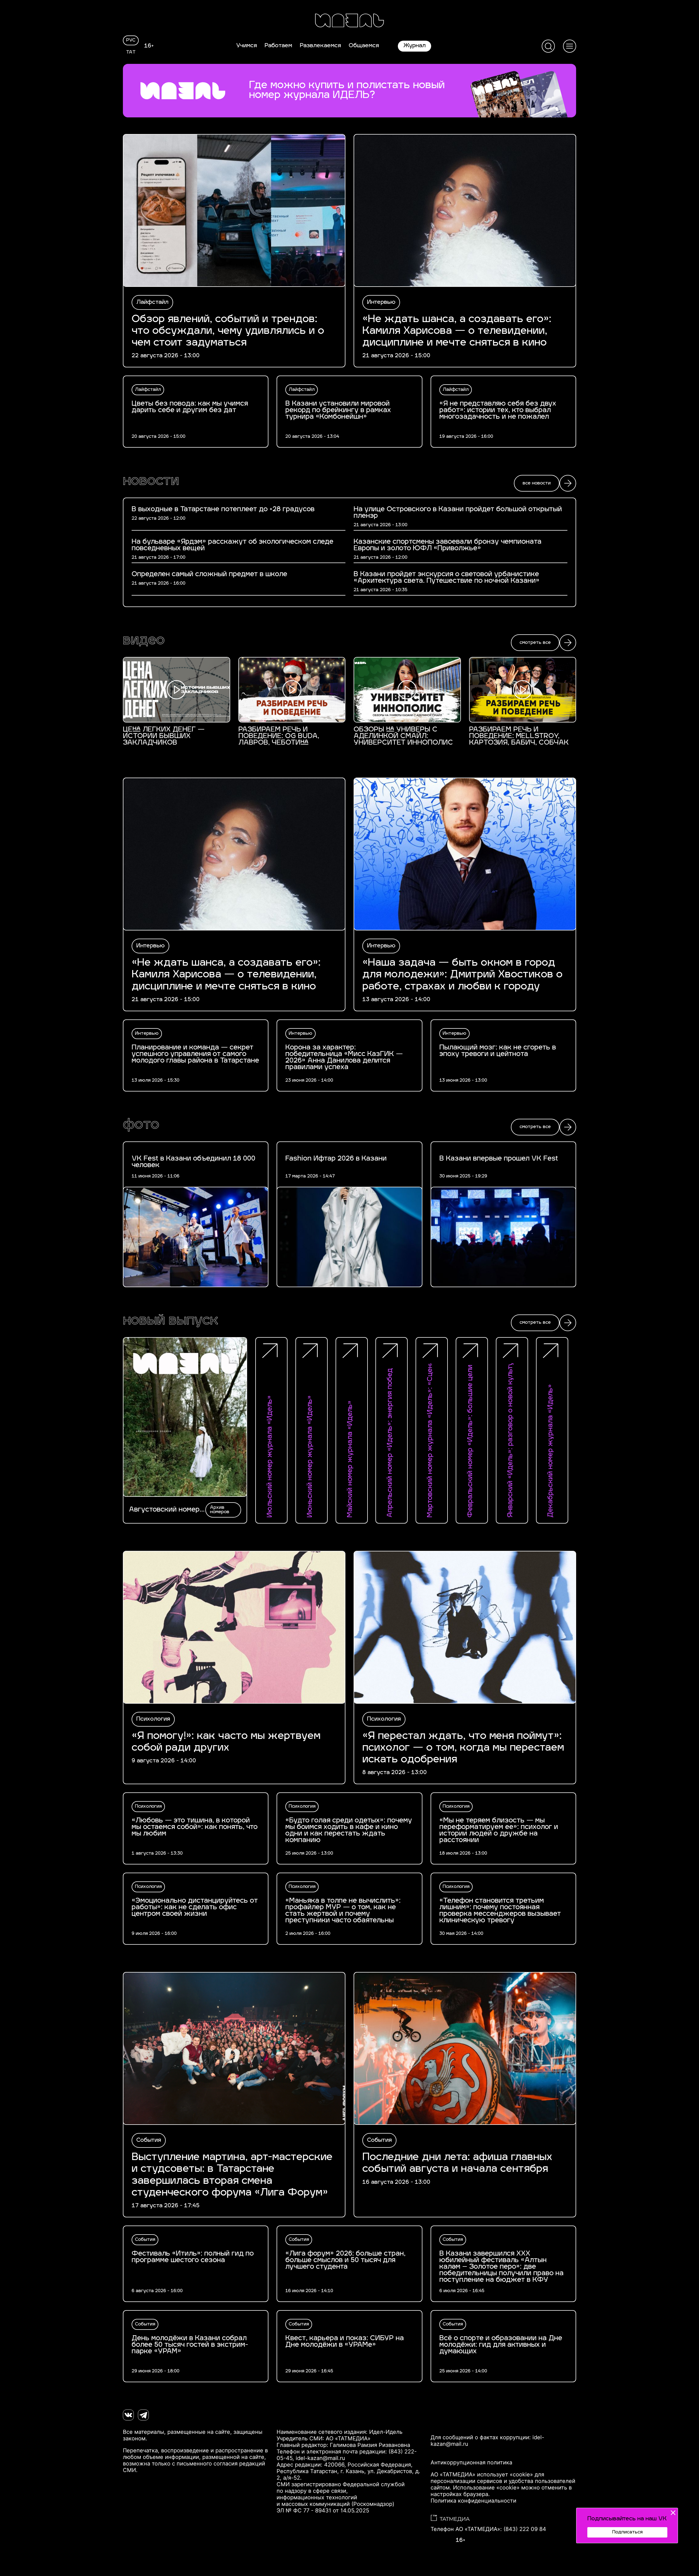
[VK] (128, 2415)
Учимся (247, 46)
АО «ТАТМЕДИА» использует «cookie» (482, 2474)
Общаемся (364, 46)
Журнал (414, 46)
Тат (131, 52)
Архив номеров (220, 1510)
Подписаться (627, 2532)
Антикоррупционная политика (471, 2462)
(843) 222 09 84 (525, 2529)
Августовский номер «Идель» (164, 1510)
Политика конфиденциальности (473, 2501)
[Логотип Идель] (349, 21)
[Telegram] (143, 2415)
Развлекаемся (320, 46)
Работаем (278, 46)
